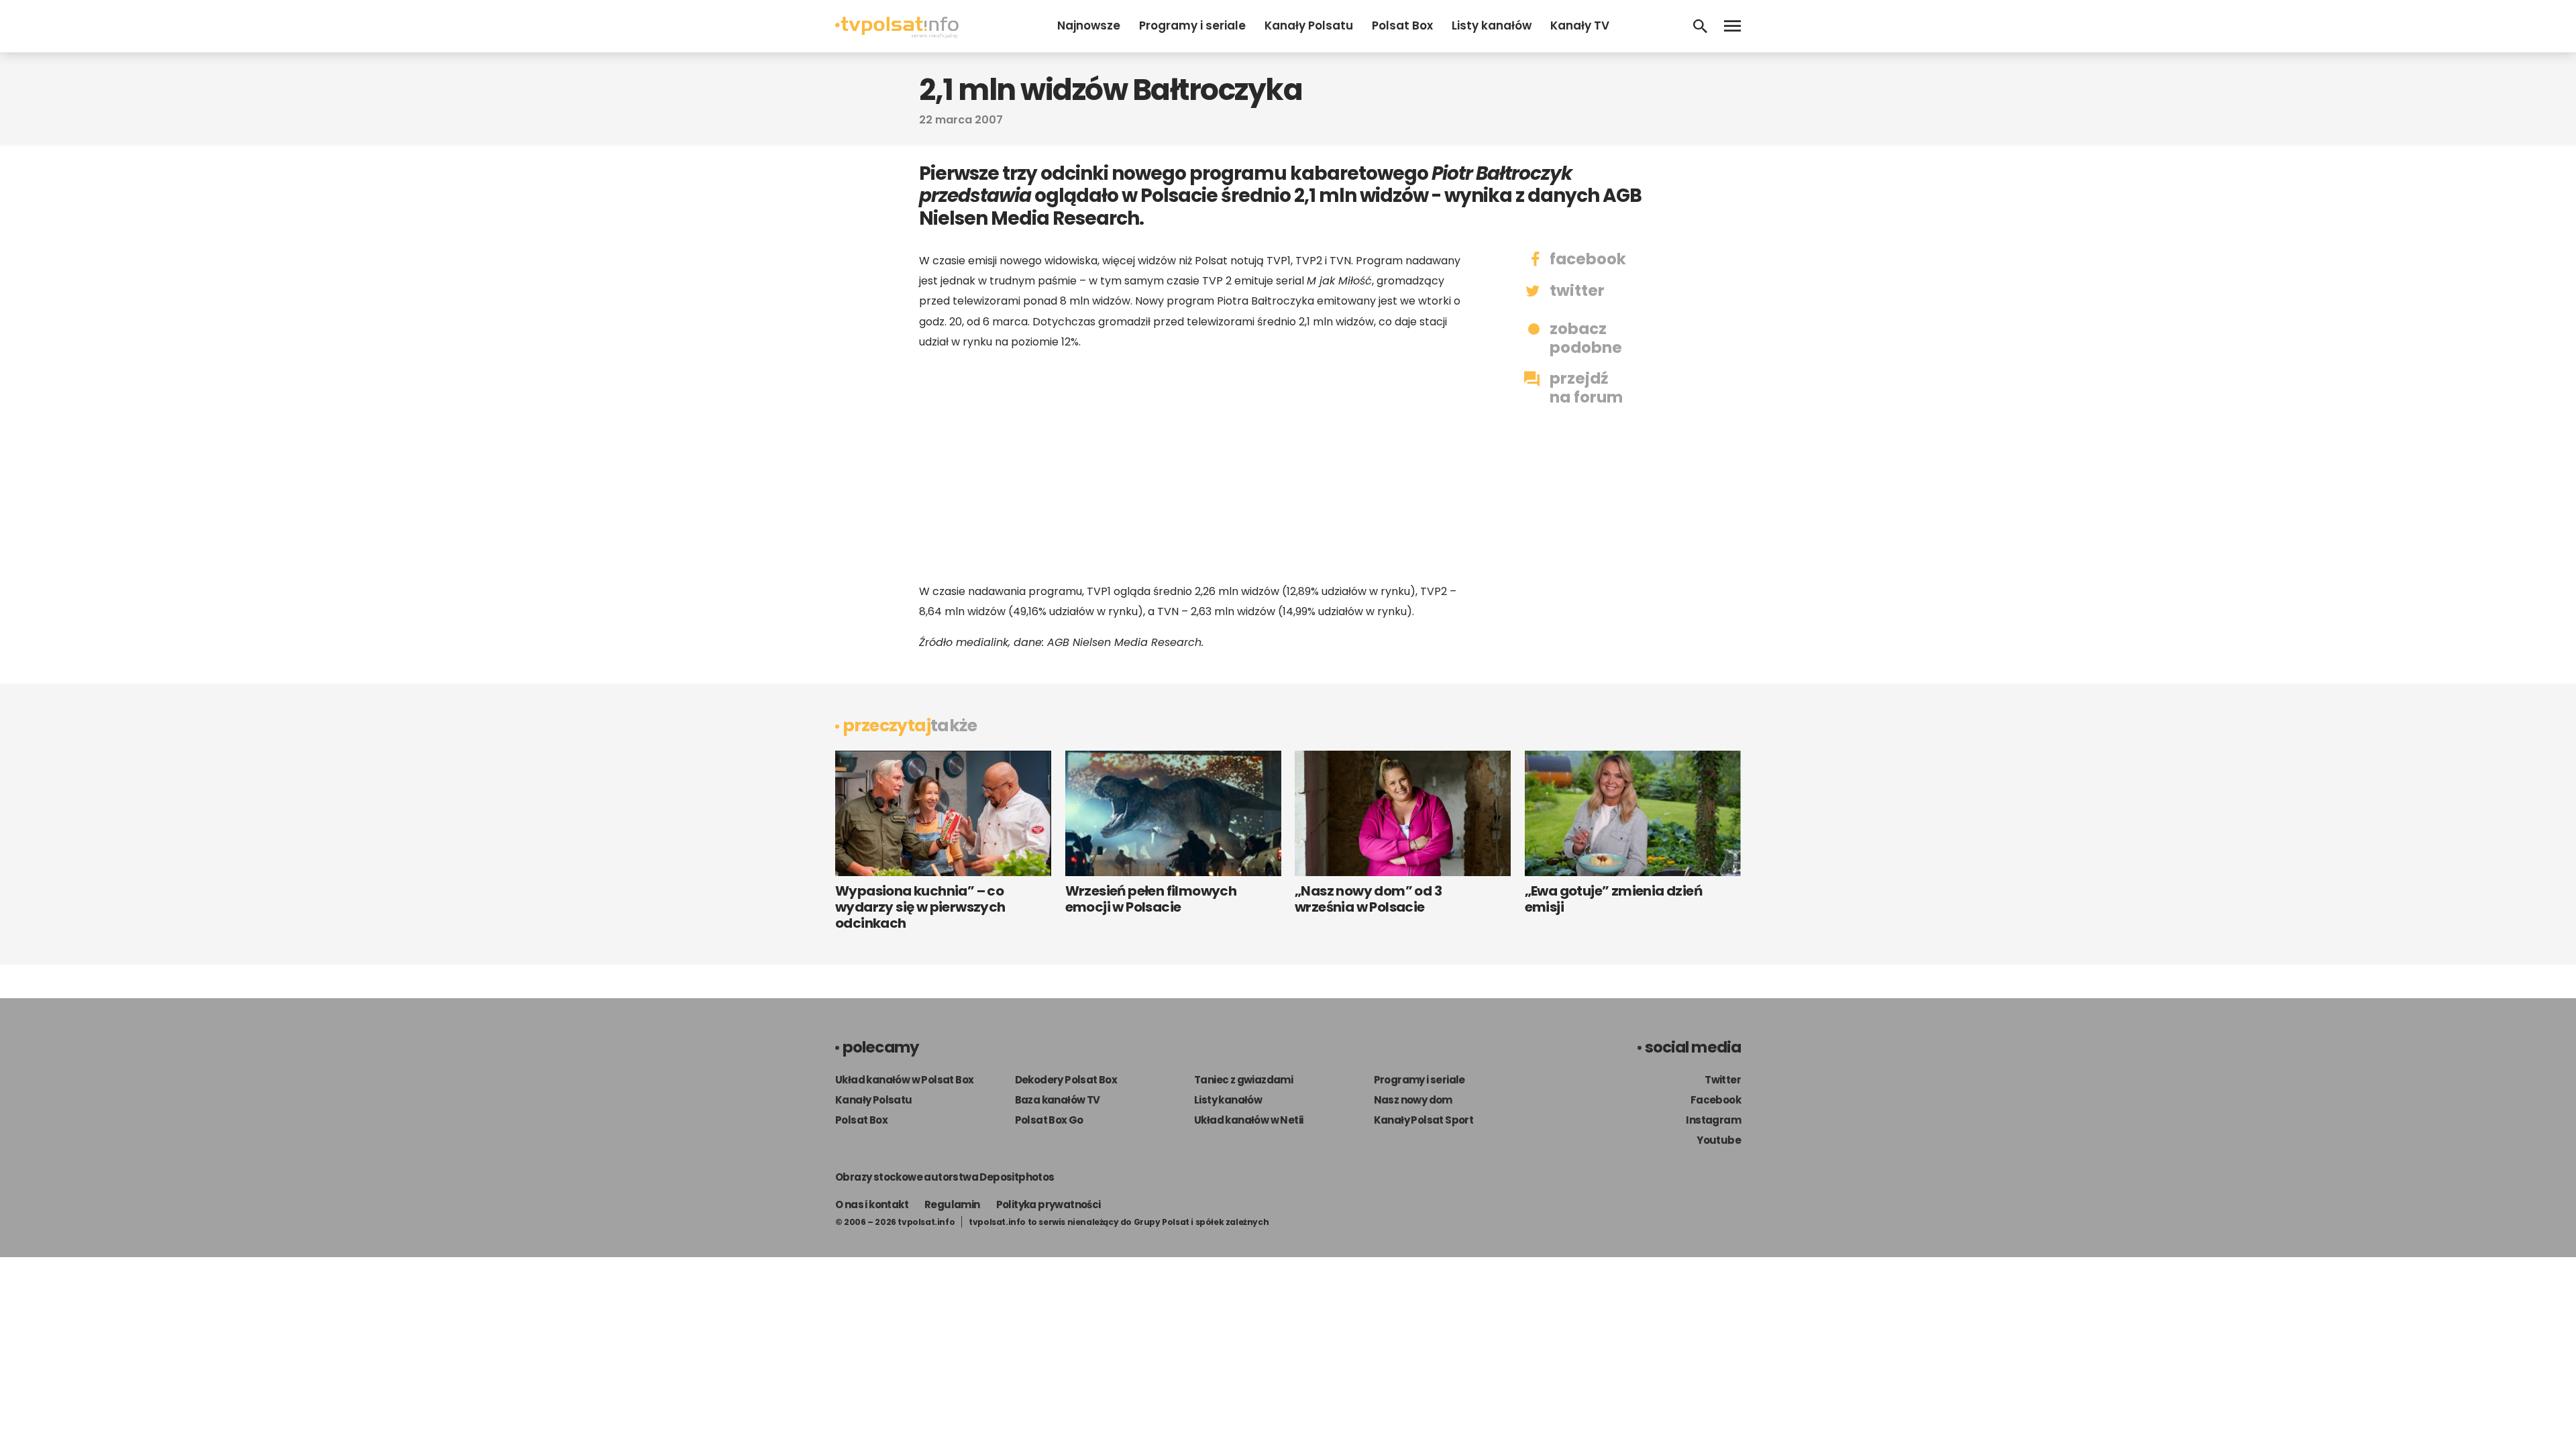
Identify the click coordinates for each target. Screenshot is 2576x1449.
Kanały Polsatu (1309, 25)
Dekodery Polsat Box (1066, 1080)
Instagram (1713, 1120)
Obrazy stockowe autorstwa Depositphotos (945, 1177)
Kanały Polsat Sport (1424, 1120)
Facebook (1716, 1100)
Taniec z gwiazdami (1243, 1080)
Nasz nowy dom (1413, 1100)
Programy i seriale (1192, 25)
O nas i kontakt (872, 1204)
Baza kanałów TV (1058, 1100)
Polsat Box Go (1049, 1120)
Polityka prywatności (1049, 1204)
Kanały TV (1580, 25)
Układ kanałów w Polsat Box (904, 1080)
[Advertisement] (1194, 467)
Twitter (1723, 1080)
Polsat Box (1402, 25)
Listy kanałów (1492, 25)
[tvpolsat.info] (897, 35)
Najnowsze (1089, 25)
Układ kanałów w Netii (1248, 1120)
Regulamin (952, 1204)
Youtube (1719, 1140)
